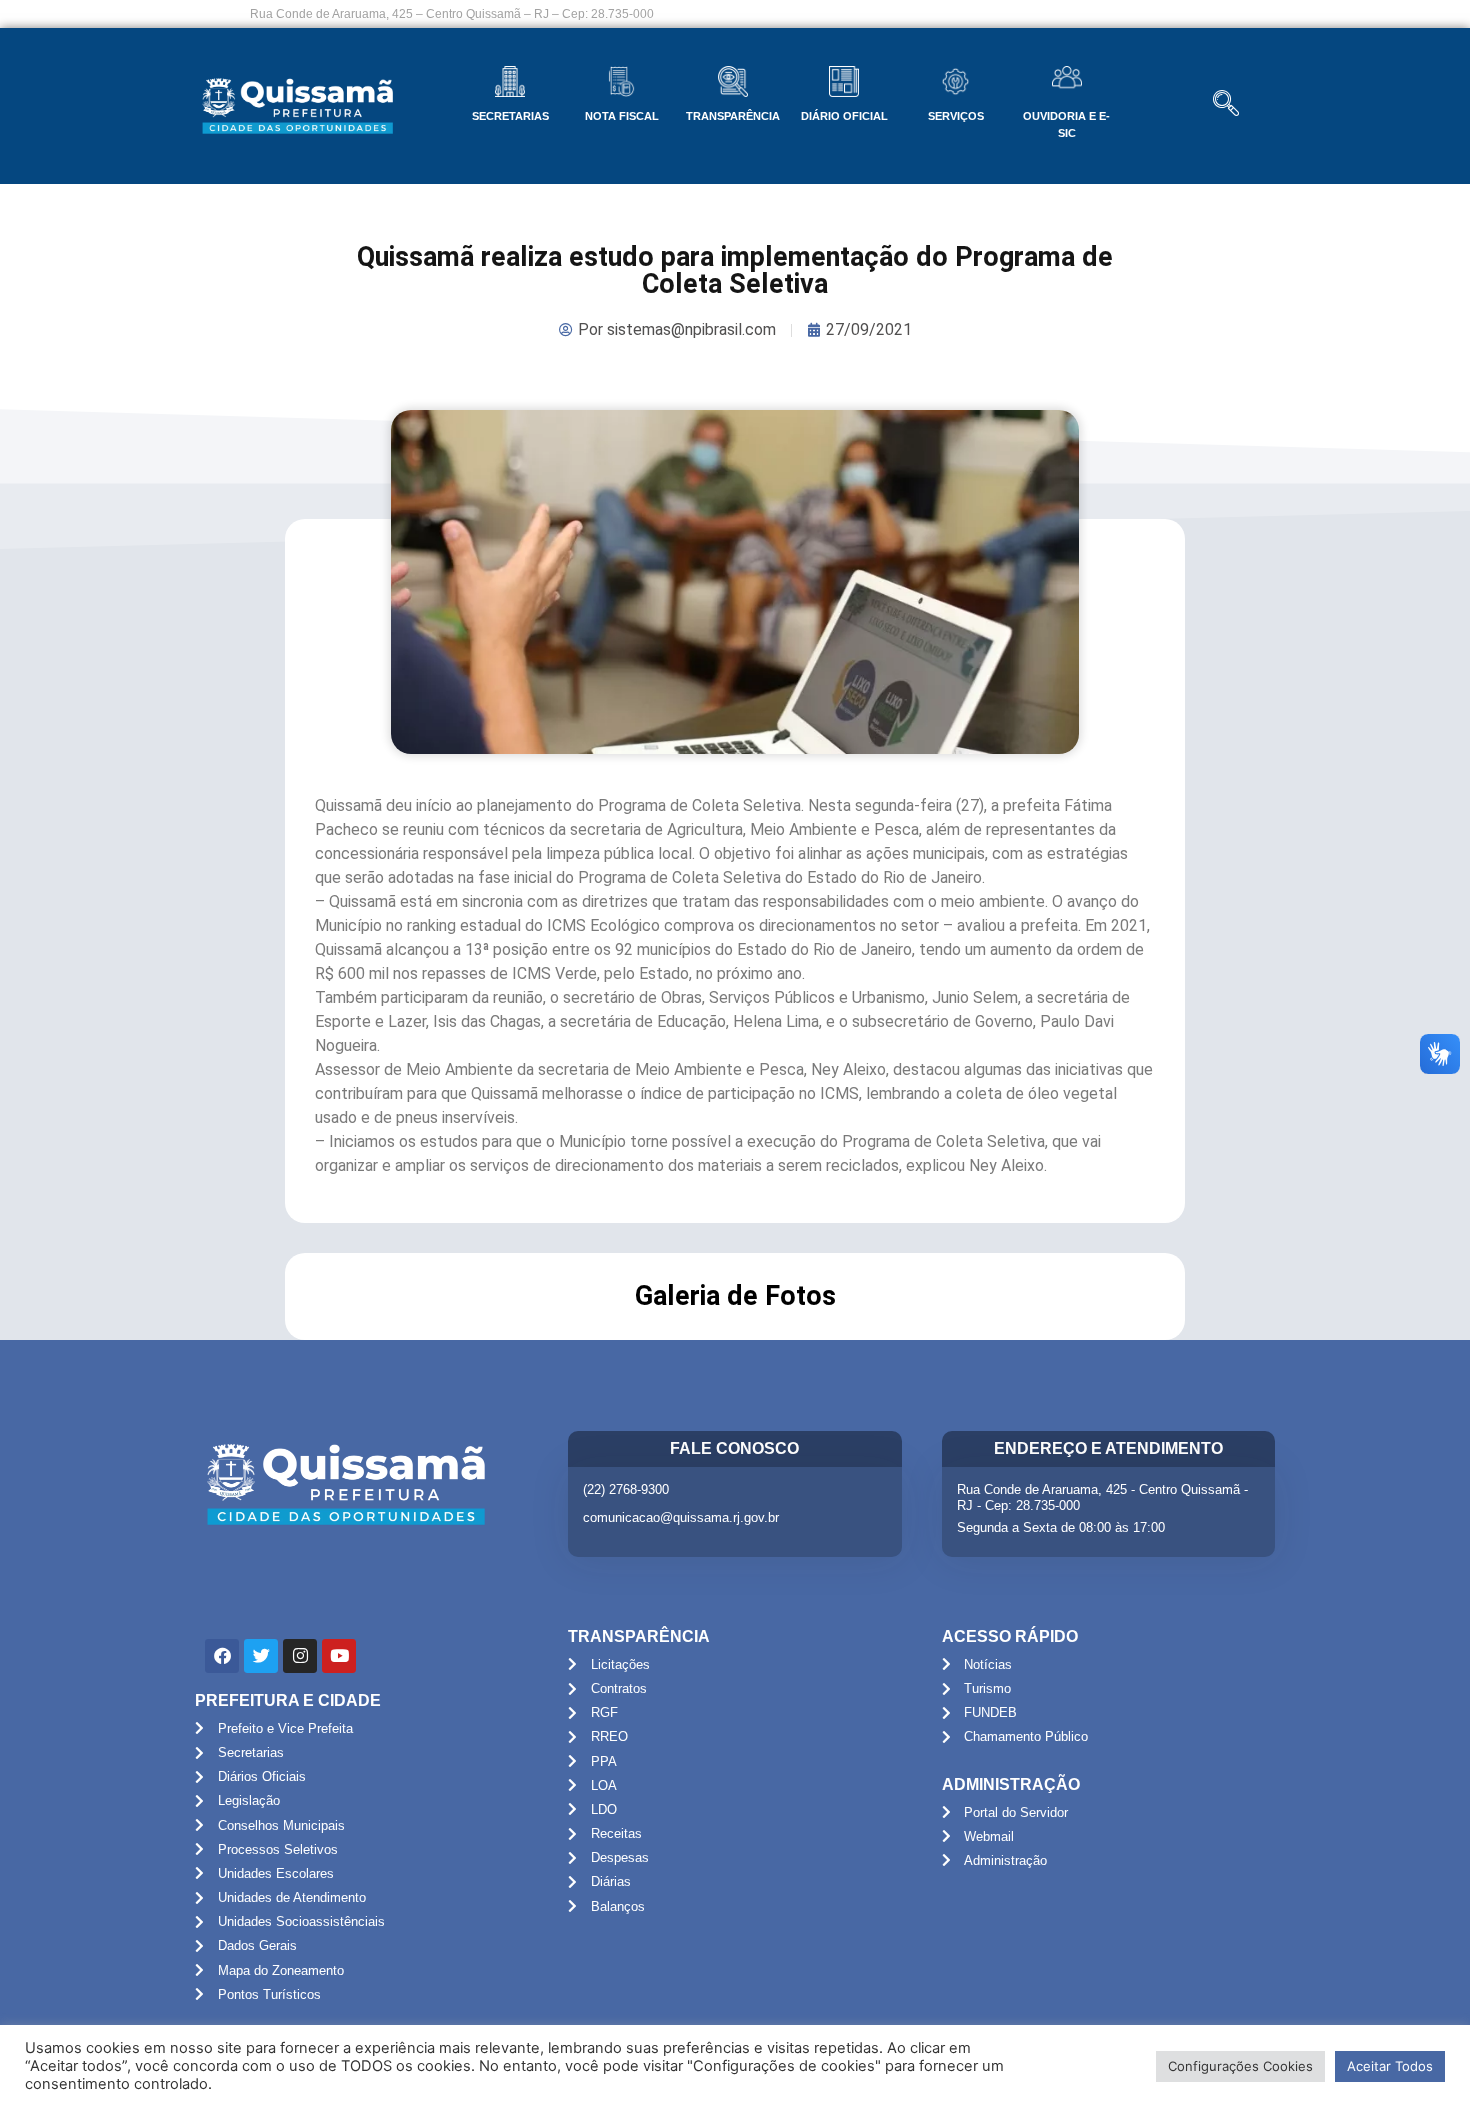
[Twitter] (261, 1656)
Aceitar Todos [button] (1390, 2066)
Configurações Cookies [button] (1240, 2066)
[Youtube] (339, 1656)
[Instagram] (300, 1656)
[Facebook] (222, 1656)
